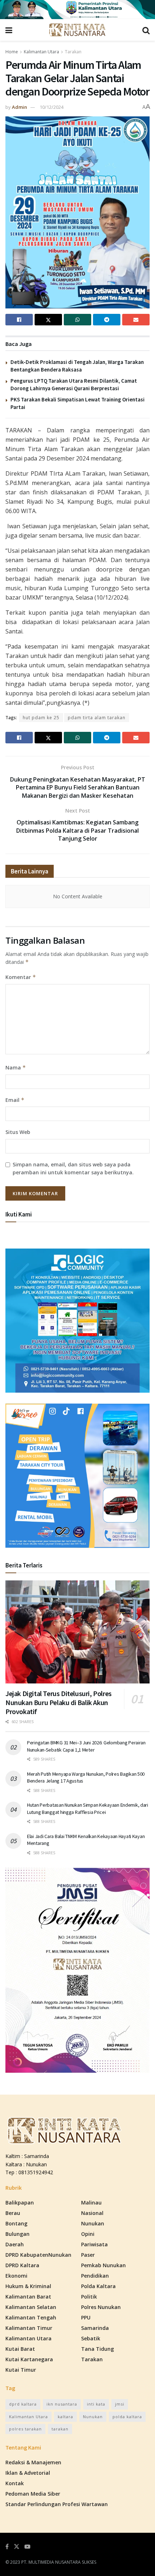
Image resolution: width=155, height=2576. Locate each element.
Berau (13, 2213)
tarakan (60, 2429)
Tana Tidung (98, 2349)
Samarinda (95, 2328)
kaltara (65, 2417)
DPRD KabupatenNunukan (38, 2255)
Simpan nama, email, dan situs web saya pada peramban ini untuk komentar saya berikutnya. (73, 1168)
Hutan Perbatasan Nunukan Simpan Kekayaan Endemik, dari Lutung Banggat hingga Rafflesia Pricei (88, 1808)
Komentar (21, 977)
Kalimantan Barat (28, 2297)
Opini (88, 2234)
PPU (86, 2317)
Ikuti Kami (19, 1214)
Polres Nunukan (101, 2307)
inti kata (96, 2404)
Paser (88, 2255)
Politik (89, 2297)
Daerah (15, 2244)
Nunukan (93, 2223)
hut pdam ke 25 (41, 718)
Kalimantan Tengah (31, 2317)
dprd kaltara (23, 2404)
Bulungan (17, 2234)
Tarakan (73, 52)
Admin (19, 107)
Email (15, 1100)
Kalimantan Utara (41, 52)
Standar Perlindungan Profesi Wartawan (57, 2504)
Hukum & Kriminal (28, 2286)
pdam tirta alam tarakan (97, 718)
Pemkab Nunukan (103, 2265)
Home (12, 52)
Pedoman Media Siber (33, 2494)
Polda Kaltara (98, 2286)
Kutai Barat (20, 2349)
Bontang (16, 2223)
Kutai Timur (21, 2370)
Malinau (91, 2203)
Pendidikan (95, 2276)
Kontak (15, 2483)
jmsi (120, 2404)
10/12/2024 (52, 107)
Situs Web (18, 1132)
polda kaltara (127, 2417)
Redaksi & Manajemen (33, 2462)
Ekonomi (16, 2276)
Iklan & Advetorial (28, 2473)
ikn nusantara (62, 2404)
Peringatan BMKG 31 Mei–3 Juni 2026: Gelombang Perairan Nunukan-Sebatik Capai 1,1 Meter (86, 1746)
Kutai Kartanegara (29, 2359)
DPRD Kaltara (22, 2265)
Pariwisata (94, 2244)
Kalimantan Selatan (31, 2307)
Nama (16, 1067)
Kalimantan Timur (29, 2328)
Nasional (92, 2213)
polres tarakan (25, 2429)
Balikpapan (20, 2203)
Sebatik (91, 2338)
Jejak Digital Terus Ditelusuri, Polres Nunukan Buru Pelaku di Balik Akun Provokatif (59, 1702)
